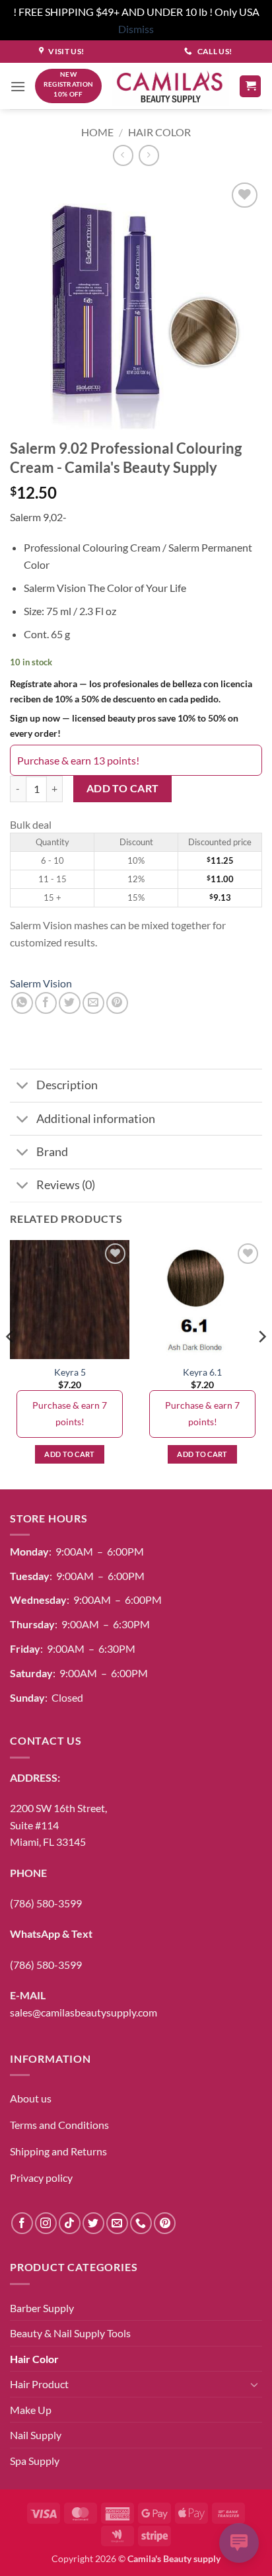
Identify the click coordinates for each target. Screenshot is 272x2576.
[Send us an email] (117, 2223)
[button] (18, 86)
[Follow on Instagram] (46, 2223)
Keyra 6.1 (202, 1372)
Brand (52, 1152)
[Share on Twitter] (70, 1003)
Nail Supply (36, 2435)
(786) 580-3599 (46, 1903)
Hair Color (159, 132)
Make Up (31, 2410)
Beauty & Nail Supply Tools (70, 2333)
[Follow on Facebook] (22, 2223)
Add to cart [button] (70, 1454)
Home (97, 132)
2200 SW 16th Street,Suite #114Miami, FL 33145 (58, 1825)
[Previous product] (149, 155)
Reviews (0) (66, 1185)
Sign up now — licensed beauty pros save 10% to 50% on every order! (124, 726)
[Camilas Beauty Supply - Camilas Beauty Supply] (170, 86)
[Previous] (11, 1363)
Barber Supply (42, 2308)
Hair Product (39, 2384)
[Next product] (123, 155)
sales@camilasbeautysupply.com (84, 2012)
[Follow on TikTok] (70, 2223)
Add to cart (123, 788)
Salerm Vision (41, 983)
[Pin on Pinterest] (117, 1003)
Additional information (96, 1119)
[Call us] (141, 2223)
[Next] (261, 1363)
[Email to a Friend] (93, 1003)
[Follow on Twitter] (93, 2223)
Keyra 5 (70, 1372)
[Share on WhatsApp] (22, 1003)
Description (67, 1085)
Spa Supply (35, 2461)
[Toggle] (23, 1087)
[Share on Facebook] (46, 1003)
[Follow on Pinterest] (165, 2223)
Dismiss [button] (136, 29)
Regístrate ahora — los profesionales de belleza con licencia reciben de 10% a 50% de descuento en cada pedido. (131, 691)
